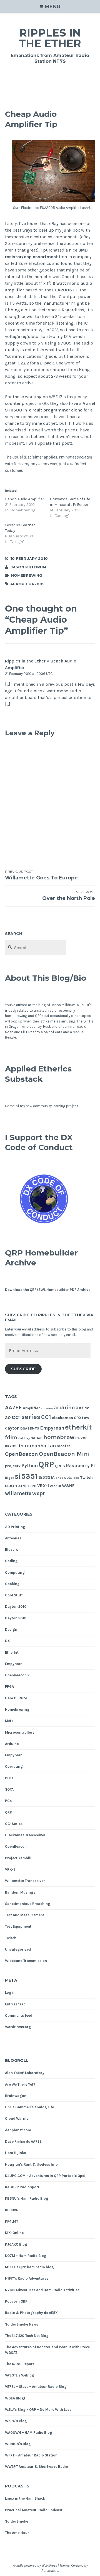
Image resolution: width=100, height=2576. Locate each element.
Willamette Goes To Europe (41, 875)
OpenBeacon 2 (17, 1675)
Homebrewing (27, 575)
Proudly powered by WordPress (35, 2565)
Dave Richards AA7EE (23, 2141)
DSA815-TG (30, 1428)
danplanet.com (18, 2130)
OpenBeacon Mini (64, 1454)
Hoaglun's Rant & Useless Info (31, 2164)
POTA (9, 1778)
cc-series (26, 1417)
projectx (13, 1466)
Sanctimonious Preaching (28, 1904)
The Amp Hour (17, 2533)
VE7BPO (30, 1486)
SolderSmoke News (22, 2324)
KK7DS (11, 1446)
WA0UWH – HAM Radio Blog (29, 2433)
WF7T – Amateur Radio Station (31, 2455)
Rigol (9, 1478)
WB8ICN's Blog (18, 2444)
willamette (18, 1493)
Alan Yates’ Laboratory (25, 2073)
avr (80, 1408)
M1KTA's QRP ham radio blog (29, 2267)
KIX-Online (14, 2233)
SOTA (9, 1789)
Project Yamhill (18, 1858)
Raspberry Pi (80, 1466)
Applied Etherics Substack (38, 1074)
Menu (52, 7)
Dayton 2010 (16, 1607)
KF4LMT (12, 2221)
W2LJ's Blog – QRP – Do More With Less (38, 2410)
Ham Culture (16, 1698)
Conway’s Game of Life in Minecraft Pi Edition (70, 502)
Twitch (87, 1478)
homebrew (59, 1437)
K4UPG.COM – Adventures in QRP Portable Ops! (45, 2176)
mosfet (63, 1446)
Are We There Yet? (20, 2084)
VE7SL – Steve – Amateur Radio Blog (36, 2387)
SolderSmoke (17, 2521)
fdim (11, 1437)
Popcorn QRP (16, 2301)
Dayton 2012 (16, 1618)
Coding (11, 1561)
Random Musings (20, 1892)
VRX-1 (43, 1486)
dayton (12, 1428)
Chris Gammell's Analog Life (29, 2107)
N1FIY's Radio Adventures (27, 2278)
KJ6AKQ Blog (16, 2244)
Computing (15, 1572)
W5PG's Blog (16, 2421)
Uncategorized (18, 1949)
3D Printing (15, 1527)
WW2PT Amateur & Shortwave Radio (37, 2467)
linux (23, 1446)
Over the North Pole (69, 896)
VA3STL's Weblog (20, 2375)
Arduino (12, 1744)
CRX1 (78, 1418)
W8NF (68, 1486)
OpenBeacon (22, 1454)
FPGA (9, 1686)
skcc (59, 1478)
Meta (9, 1721)
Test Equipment (18, 1926)
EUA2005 (62, 290)
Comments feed (19, 2016)
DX (7, 1641)
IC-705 (81, 1438)
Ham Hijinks (15, 2153)
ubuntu (14, 1486)
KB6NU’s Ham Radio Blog (27, 2198)
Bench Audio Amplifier (25, 499)
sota (68, 1478)
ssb (76, 1478)
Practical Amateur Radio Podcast (34, 2510)
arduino (64, 1407)
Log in (10, 1993)
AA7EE (13, 1407)
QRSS (60, 1466)
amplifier (31, 1408)
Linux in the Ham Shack (25, 2498)
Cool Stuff (14, 1595)
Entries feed (15, 2004)
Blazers (12, 1550)
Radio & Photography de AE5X (31, 2313)
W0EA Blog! (15, 2398)
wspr (39, 1493)
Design (11, 1629)
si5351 (26, 1476)
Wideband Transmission (26, 1961)
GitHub (37, 1438)
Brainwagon (16, 2096)
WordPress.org (18, 2027)
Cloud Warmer (17, 2118)
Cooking (12, 1584)
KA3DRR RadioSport (22, 2187)
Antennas (13, 1538)
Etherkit (12, 1652)
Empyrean (52, 1428)
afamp (17, 584)
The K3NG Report (20, 2364)
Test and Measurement (25, 1915)
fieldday (24, 1438)
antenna (47, 1408)
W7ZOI (55, 1486)
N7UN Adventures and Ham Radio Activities (42, 2290)
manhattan (43, 1446)
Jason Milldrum (28, 567)
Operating (14, 1766)
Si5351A (47, 1477)
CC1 (46, 1417)
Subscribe (23, 1369)
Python (30, 1466)
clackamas (62, 1418)
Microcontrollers (20, 1732)
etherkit (78, 1427)
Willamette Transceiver (25, 1881)
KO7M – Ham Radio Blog (26, 2256)
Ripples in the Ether (50, 38)
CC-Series (14, 1824)
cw (87, 1418)
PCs (8, 1801)
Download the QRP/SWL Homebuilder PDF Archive (48, 1290)
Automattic (50, 2571)
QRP (46, 1464)
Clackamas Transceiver (25, 1835)
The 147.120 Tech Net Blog (27, 2336)
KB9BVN (12, 2210)
